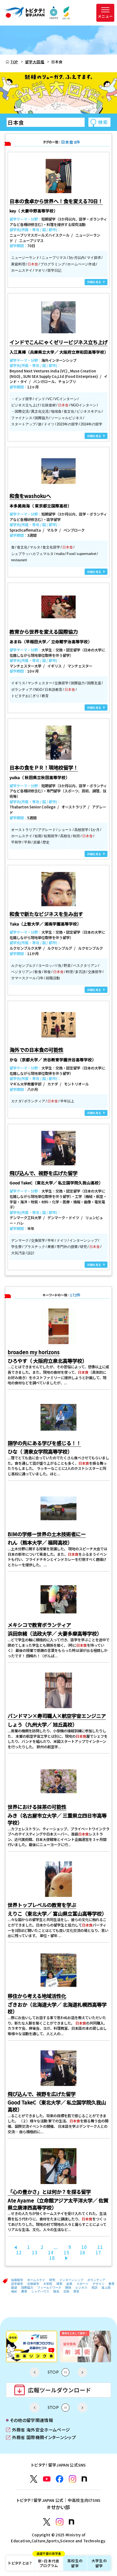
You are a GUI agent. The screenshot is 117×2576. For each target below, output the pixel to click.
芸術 (66, 2291)
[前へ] (16, 2247)
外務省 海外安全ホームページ (38, 2430)
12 (19, 2252)
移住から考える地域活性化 (37, 1996)
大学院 (48, 2284)
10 (84, 2247)
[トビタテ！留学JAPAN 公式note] (84, 2479)
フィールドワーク (49, 2288)
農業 (24, 2291)
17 (98, 2252)
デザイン (98, 2284)
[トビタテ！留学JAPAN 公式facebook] (60, 2479)
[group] (32, 2346)
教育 (112, 2284)
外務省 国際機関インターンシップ (41, 2438)
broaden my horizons (34, 1352)
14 (51, 2252)
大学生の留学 (99, 2563)
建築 (14, 2288)
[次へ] (66, 2258)
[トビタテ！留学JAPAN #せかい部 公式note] (72, 2522)
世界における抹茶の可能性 (37, 1807)
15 (66, 2252)
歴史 (76, 2291)
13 (35, 2252)
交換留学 (33, 2284)
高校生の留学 (75, 2563)
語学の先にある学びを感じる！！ (44, 1443)
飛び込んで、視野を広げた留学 (42, 2094)
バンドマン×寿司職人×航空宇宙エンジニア (57, 1716)
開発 (68, 2288)
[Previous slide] (35, 2372)
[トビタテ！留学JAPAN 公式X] (34, 2479)
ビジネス (81, 2288)
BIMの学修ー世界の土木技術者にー (47, 1534)
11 (100, 2247)
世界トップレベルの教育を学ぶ (42, 1905)
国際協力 (27, 2288)
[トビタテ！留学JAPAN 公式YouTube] (47, 2479)
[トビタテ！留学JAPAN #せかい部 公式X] (47, 2522)
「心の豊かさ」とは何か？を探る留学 (49, 2192)
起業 (69, 2284)
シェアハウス (40, 2291)
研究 (52, 2280)
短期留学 (17, 2280)
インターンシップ (71, 2280)
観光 (56, 2291)
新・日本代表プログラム (49, 2562)
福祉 (14, 2291)
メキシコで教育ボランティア (39, 1625)
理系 (59, 2284)
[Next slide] (82, 2372)
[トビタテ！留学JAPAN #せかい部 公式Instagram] (60, 2522)
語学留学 (17, 2284)
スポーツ (82, 2284)
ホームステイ (36, 2280)
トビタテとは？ (20, 2563)
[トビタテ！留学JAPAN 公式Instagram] (73, 2479)
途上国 (106, 2288)
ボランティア (96, 2280)
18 (52, 2258)
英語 (94, 2288)
